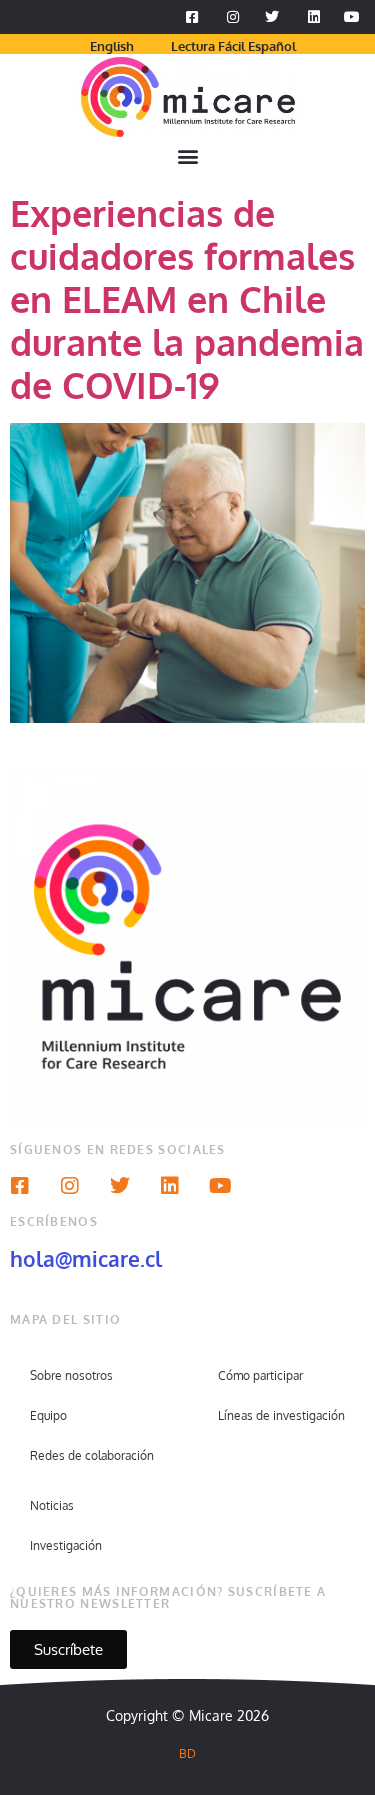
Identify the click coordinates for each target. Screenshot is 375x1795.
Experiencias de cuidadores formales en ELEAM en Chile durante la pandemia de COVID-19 (187, 299)
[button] (187, 156)
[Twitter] (120, 1186)
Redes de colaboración (92, 1455)
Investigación (66, 1545)
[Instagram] (70, 1186)
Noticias (52, 1505)
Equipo (48, 1415)
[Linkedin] (170, 1186)
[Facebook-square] (20, 1186)
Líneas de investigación (281, 1415)
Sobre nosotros (71, 1375)
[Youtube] (220, 1186)
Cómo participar (260, 1375)
